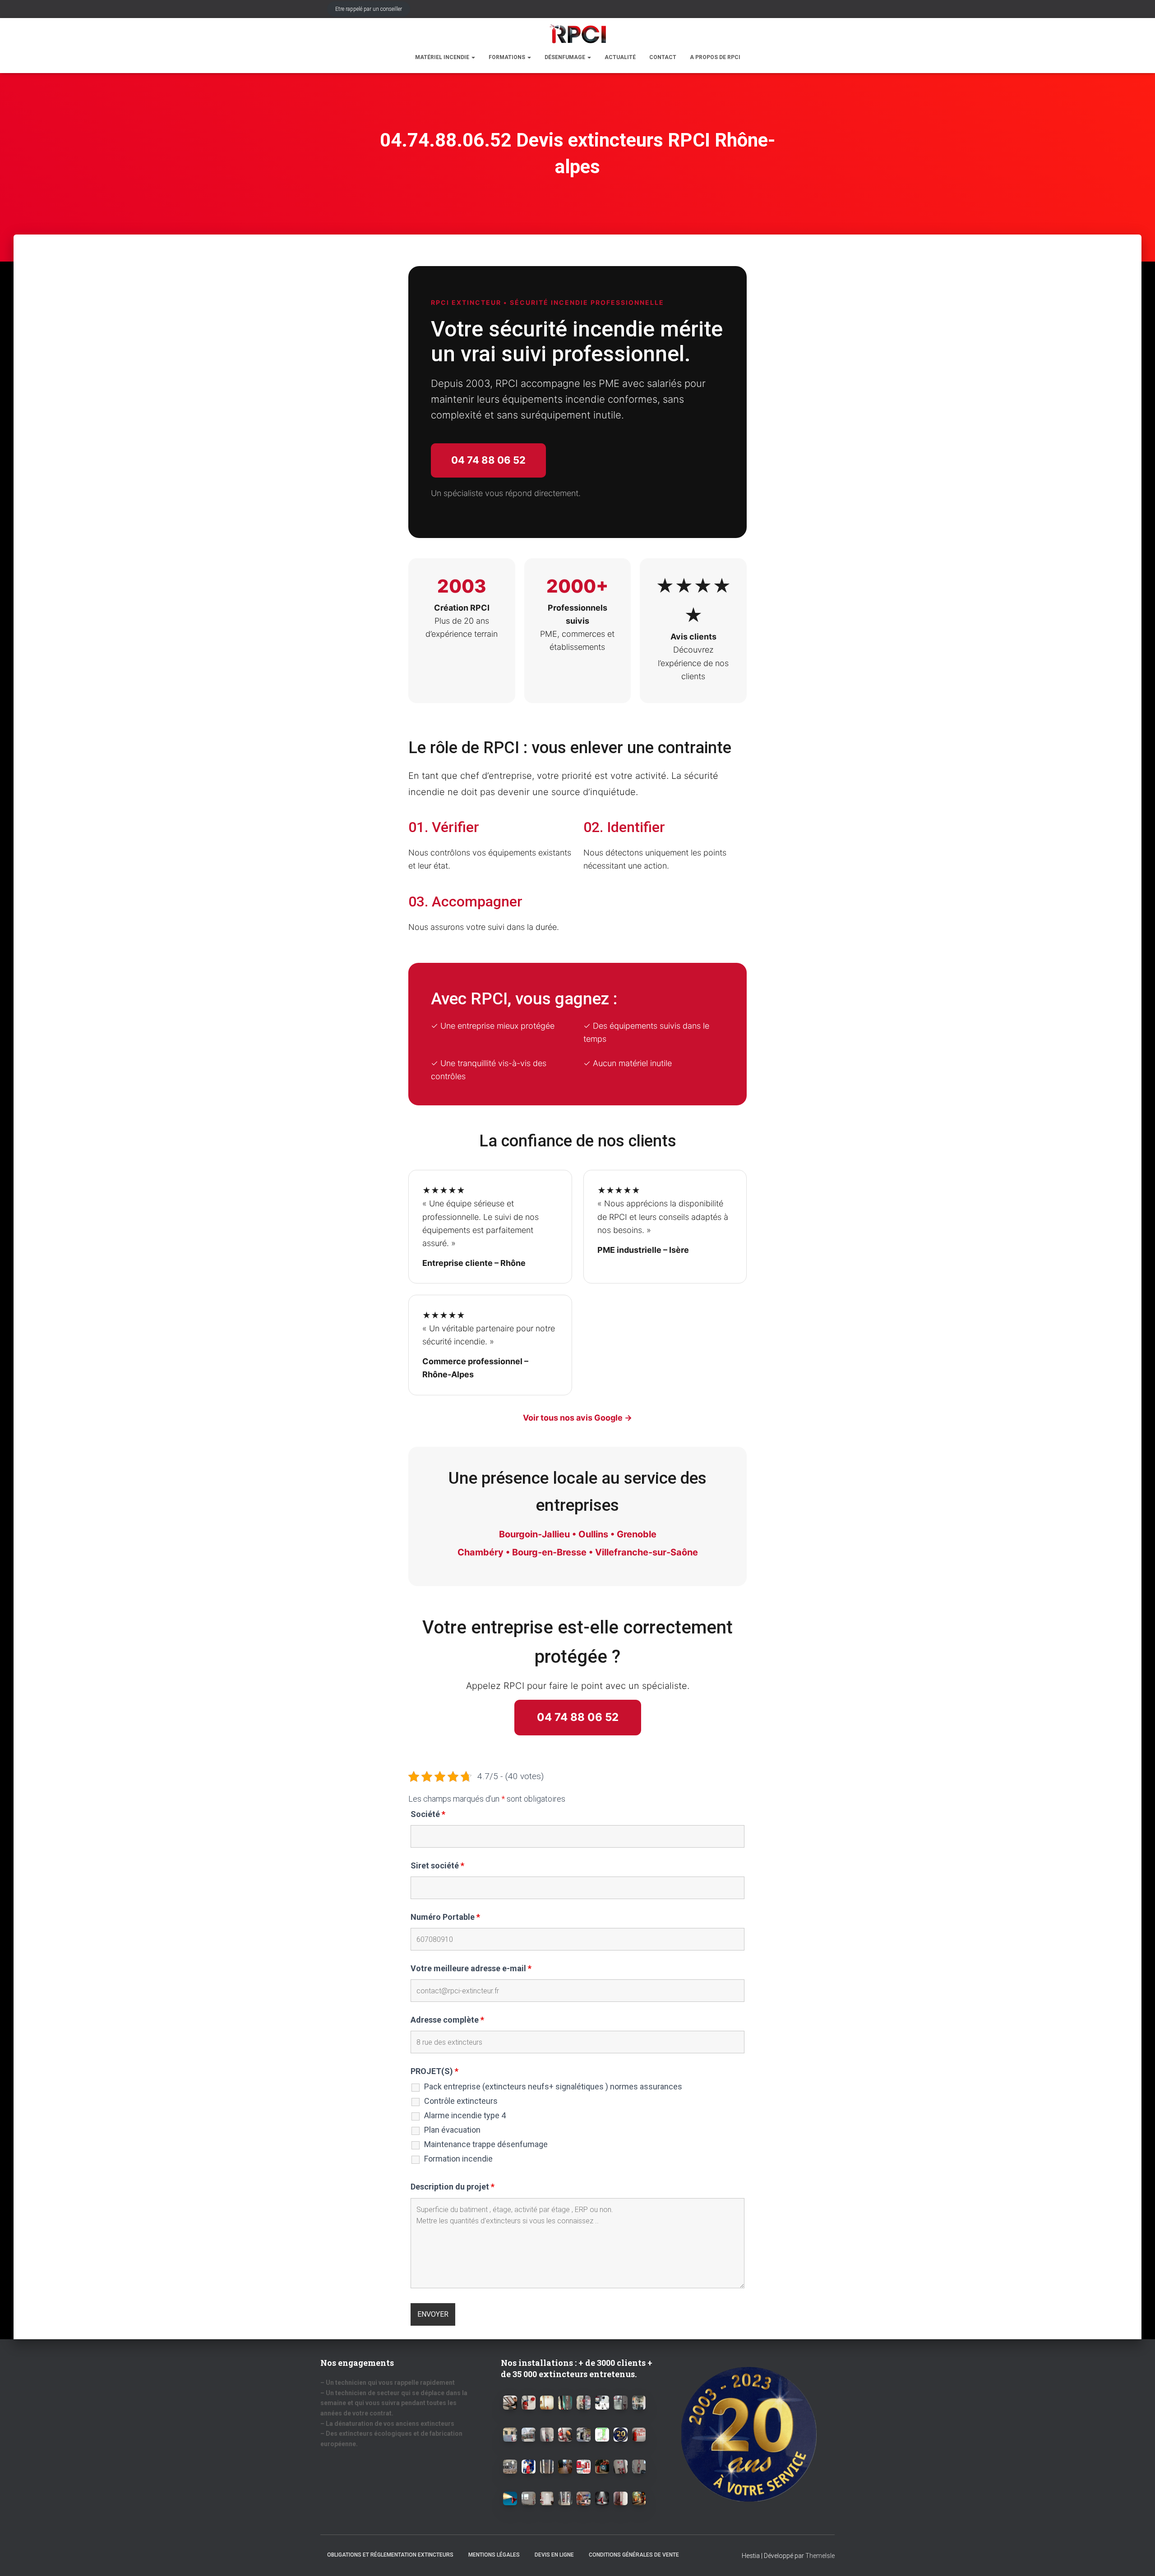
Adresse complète (447, 2020)
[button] (473, 57)
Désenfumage (566, 57)
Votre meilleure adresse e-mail (471, 1969)
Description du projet (453, 2187)
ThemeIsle (820, 2556)
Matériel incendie (443, 57)
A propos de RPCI (715, 57)
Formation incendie (458, 2159)
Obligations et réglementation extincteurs (390, 2555)
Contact (663, 57)
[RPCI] (577, 34)
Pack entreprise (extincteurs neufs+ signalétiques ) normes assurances (553, 2087)
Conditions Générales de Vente (634, 2555)
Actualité (620, 57)
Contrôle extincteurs (461, 2101)
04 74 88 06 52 (488, 460)
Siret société (437, 1866)
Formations (508, 57)
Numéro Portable (445, 1917)
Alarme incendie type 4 (465, 2116)
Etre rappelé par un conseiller (369, 9)
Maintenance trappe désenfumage (486, 2144)
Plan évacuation (452, 2130)
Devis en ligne (554, 2555)
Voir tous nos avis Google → (577, 1418)
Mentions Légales (494, 2555)
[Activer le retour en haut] (1137, 2558)
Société (428, 1814)
